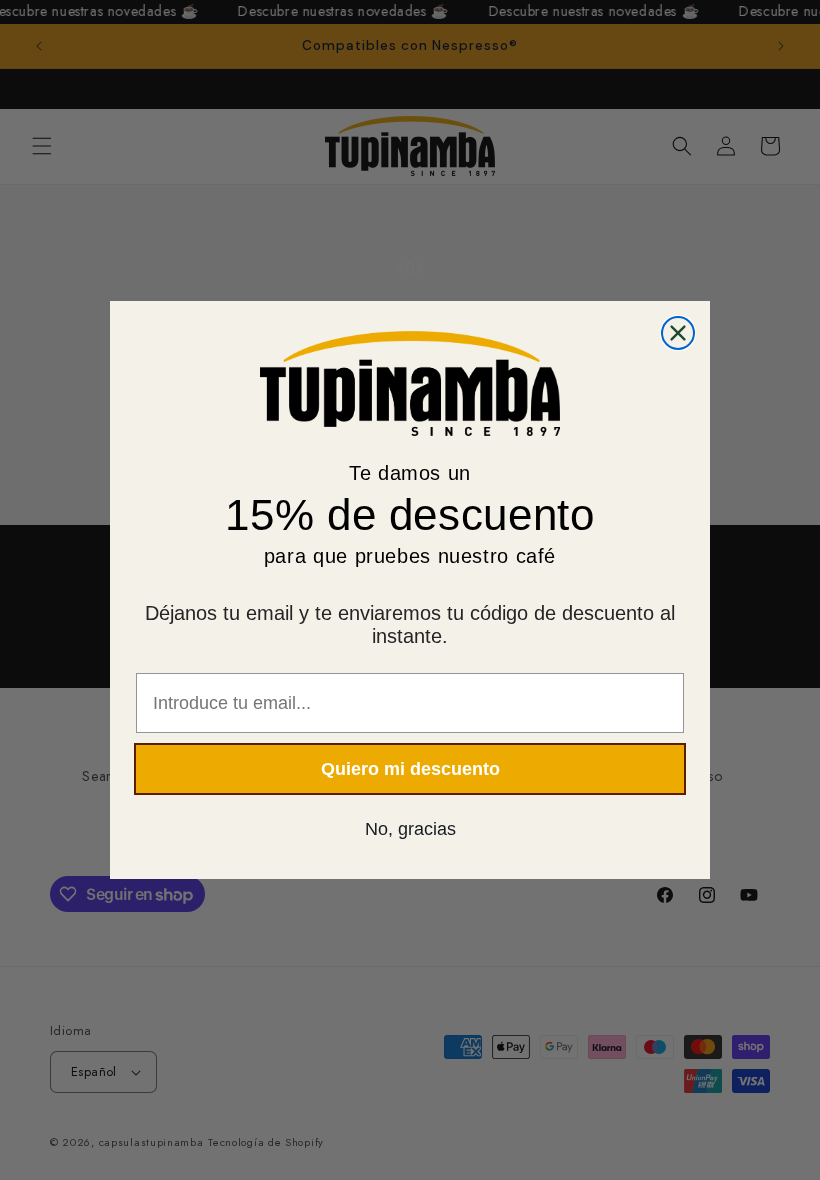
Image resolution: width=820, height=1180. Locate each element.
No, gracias (410, 829)
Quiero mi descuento (410, 769)
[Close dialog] (678, 333)
